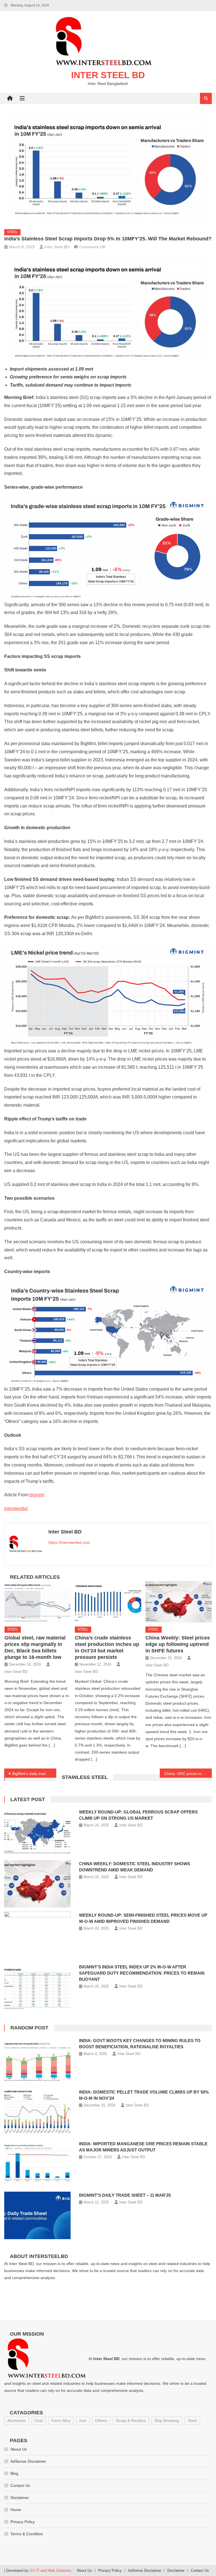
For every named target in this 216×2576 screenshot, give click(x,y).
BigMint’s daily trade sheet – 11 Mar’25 (125, 2195)
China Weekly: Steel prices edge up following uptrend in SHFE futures (178, 1644)
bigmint (37, 1495)
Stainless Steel (85, 1777)
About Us (19, 2449)
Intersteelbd (16, 1509)
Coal (39, 2421)
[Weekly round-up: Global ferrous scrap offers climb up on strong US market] (37, 1832)
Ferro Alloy (61, 2421)
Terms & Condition (27, 2534)
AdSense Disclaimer (28, 2461)
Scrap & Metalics (131, 2421)
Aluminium (17, 2421)
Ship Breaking (167, 2421)
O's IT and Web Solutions (50, 2571)
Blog (14, 2473)
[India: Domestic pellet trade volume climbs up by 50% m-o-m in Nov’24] (37, 2112)
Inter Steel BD (108, 75)
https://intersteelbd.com (69, 1542)
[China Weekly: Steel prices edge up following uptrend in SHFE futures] (179, 1602)
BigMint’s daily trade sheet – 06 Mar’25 (34, 1774)
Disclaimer (20, 2498)
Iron (83, 2421)
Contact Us (20, 2485)
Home (16, 2510)
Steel (12, 232)
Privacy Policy (23, 2522)
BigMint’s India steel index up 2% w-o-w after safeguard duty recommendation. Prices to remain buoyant (142, 1973)
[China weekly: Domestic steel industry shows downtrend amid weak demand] (37, 1884)
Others (101, 2421)
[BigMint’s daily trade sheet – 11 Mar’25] (37, 2215)
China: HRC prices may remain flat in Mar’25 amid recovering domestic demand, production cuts (188, 1774)
